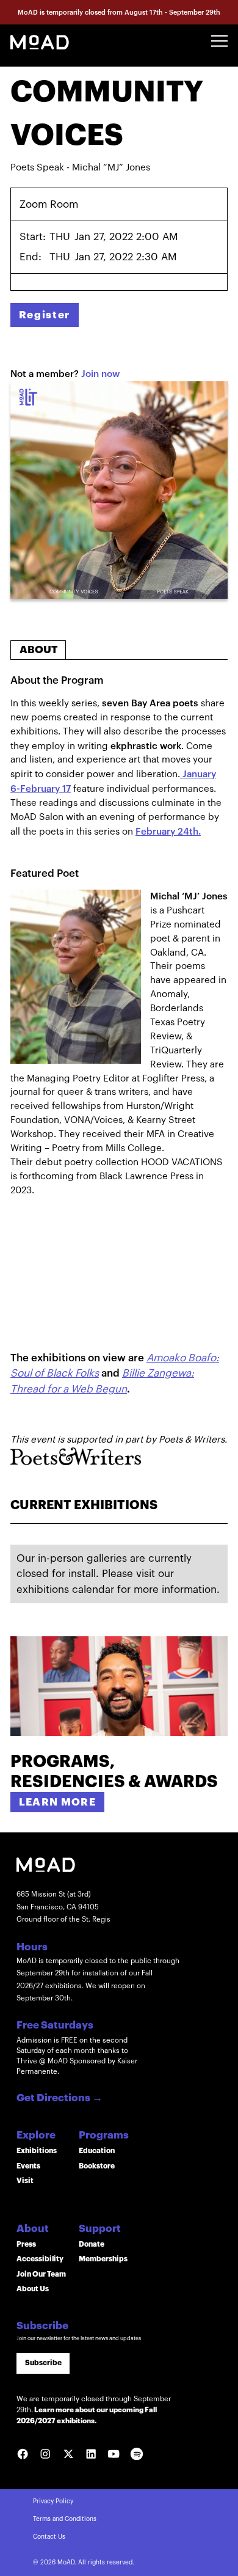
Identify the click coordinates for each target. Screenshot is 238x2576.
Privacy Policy (53, 2501)
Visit (25, 2181)
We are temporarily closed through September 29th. (94, 2410)
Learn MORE (58, 1802)
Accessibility (40, 2259)
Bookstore (97, 2166)
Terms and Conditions (65, 2519)
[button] (219, 41)
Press (26, 2244)
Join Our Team (41, 2274)
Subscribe (43, 2363)
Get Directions (60, 2098)
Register (45, 315)
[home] (40, 41)
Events (28, 2166)
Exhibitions (37, 2151)
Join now (100, 374)
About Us (33, 2289)
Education (97, 2151)
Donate (92, 2244)
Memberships (103, 2259)
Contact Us (49, 2537)
